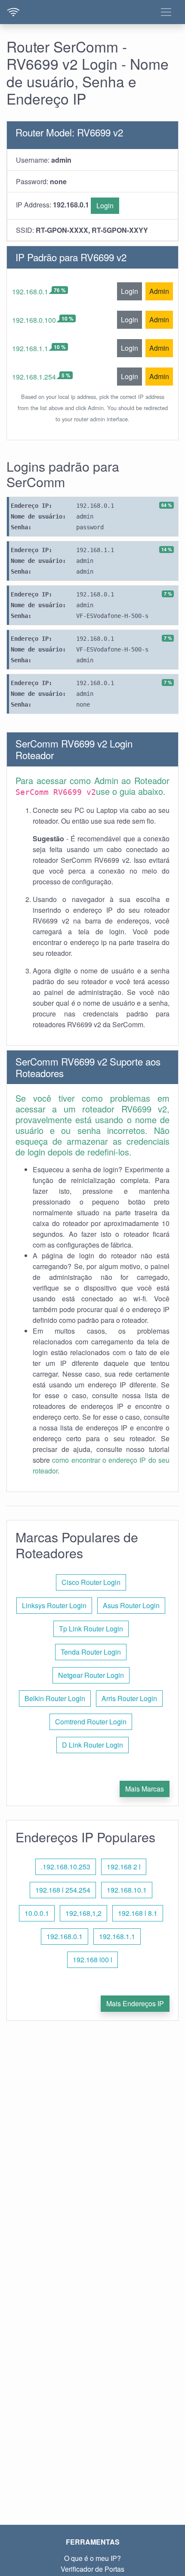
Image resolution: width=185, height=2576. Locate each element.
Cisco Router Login (91, 1582)
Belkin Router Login (55, 1698)
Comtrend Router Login (91, 1722)
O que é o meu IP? (92, 2558)
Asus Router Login (131, 1605)
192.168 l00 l (92, 1960)
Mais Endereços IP (135, 2003)
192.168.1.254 (34, 377)
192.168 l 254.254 (63, 1890)
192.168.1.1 (30, 348)
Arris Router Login (129, 1698)
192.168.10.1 (127, 1890)
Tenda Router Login (91, 1652)
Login (105, 205)
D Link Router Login (92, 1745)
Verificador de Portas (92, 2569)
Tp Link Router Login (91, 1629)
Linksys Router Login (54, 1605)
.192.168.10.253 (66, 1867)
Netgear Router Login (91, 1675)
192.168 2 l (124, 1867)
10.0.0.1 (37, 1913)
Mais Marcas (145, 1789)
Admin (159, 291)
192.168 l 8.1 (138, 1913)
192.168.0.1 (30, 292)
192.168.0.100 (34, 320)
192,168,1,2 (83, 1913)
